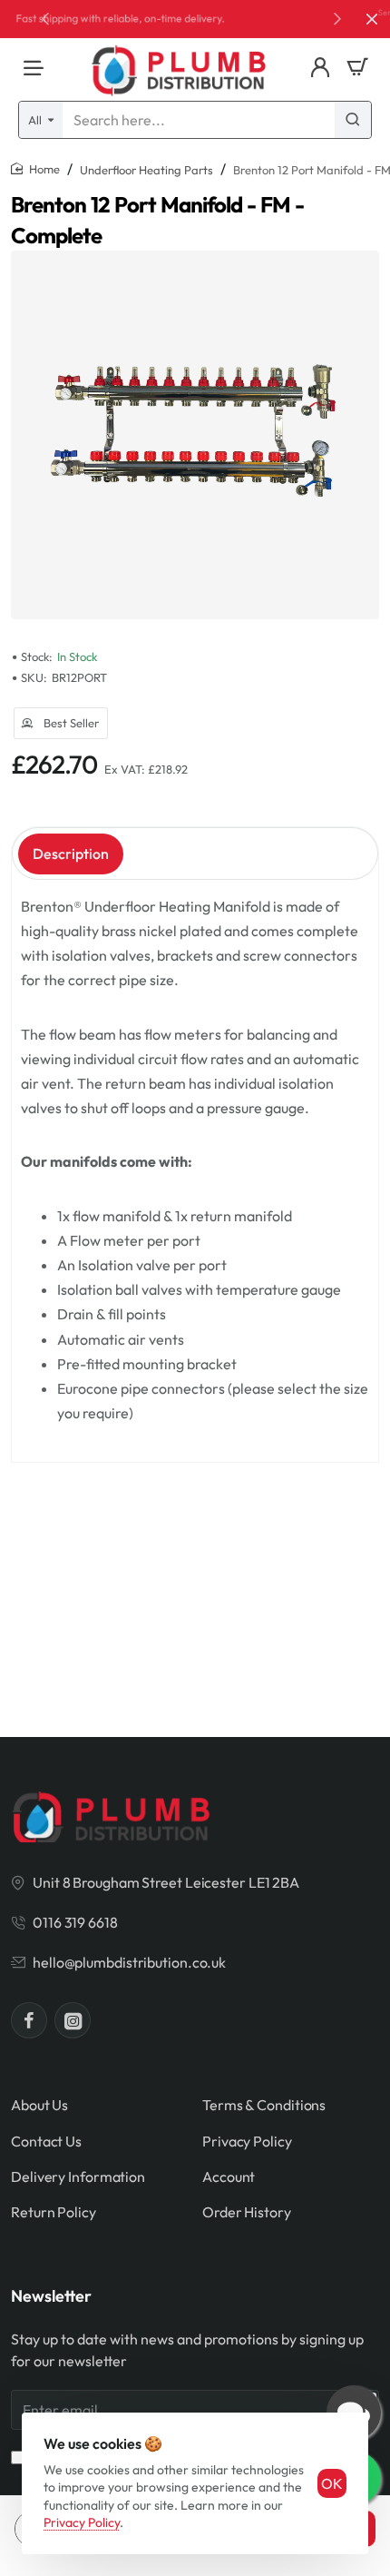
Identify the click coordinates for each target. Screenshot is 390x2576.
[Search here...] (353, 120)
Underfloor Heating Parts (146, 170)
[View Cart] (357, 68)
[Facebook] (29, 2020)
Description (71, 854)
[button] (337, 18)
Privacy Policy (82, 2522)
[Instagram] (73, 2020)
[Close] (372, 19)
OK (332, 2483)
